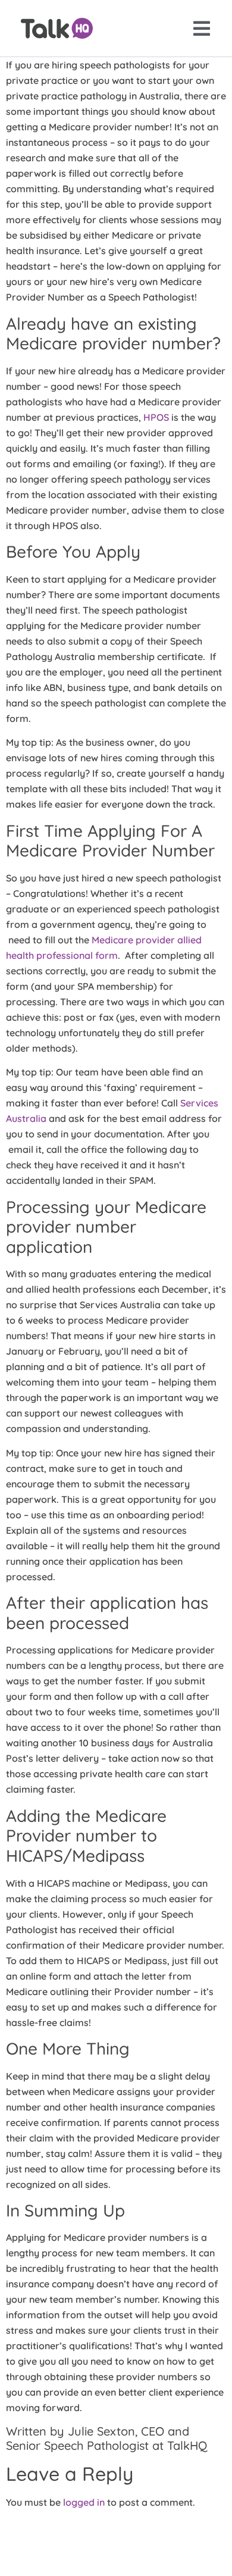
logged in (84, 2502)
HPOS (156, 417)
